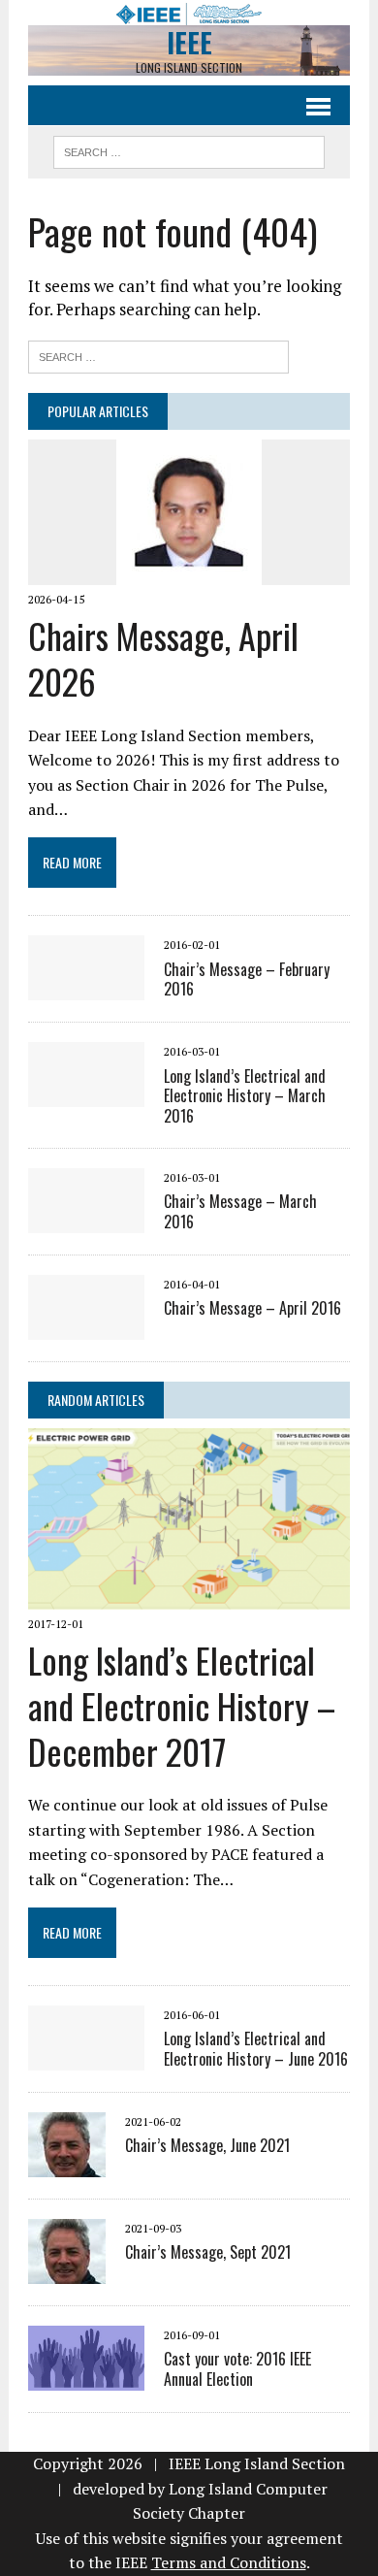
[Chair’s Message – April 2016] (86, 1326)
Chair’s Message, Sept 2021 (208, 2252)
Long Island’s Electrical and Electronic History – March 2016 (245, 1096)
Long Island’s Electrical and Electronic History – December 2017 (182, 1705)
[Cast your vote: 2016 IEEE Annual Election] (86, 2377)
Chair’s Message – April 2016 (252, 1308)
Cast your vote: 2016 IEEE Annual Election (237, 2369)
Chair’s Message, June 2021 (207, 2145)
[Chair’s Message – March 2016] (86, 1220)
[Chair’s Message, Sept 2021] (67, 2270)
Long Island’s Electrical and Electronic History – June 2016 (256, 2049)
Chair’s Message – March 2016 (240, 1211)
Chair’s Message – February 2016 (247, 979)
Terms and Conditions (229, 2562)
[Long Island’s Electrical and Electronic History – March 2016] (86, 1094)
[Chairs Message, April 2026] (189, 571)
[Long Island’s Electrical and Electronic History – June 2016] (86, 2057)
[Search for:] (158, 355)
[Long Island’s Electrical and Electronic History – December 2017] (189, 1596)
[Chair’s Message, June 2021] (67, 2164)
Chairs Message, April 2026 (163, 658)
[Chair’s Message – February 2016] (86, 988)
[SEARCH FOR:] (189, 149)
